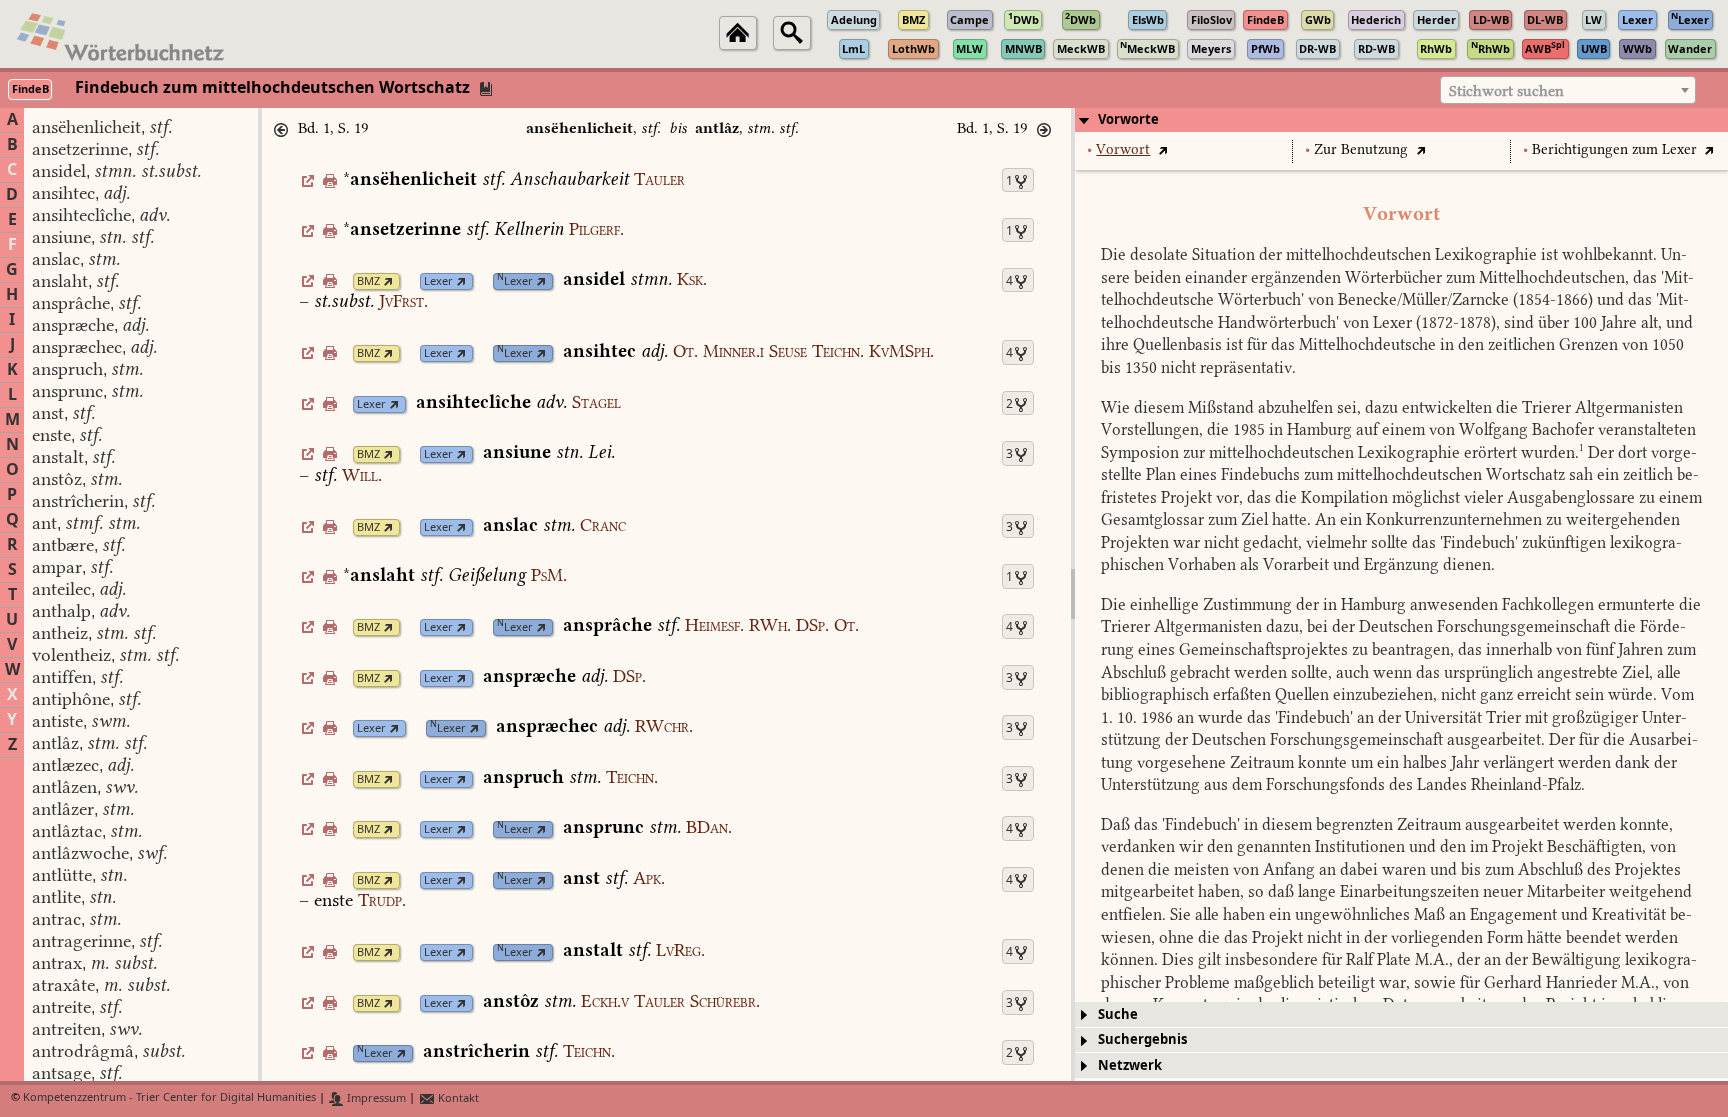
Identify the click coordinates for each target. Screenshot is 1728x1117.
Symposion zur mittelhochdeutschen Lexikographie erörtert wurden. (1342, 452)
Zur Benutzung (1361, 149)
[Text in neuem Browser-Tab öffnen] (1162, 149)
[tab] (1401, 120)
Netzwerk (1130, 1065)
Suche (1118, 1014)
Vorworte (1128, 119)
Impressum (375, 1098)
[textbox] (1568, 91)
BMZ (368, 281)
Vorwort (1123, 149)
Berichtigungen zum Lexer (1614, 149)
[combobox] (1568, 90)
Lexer (438, 281)
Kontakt (457, 1098)
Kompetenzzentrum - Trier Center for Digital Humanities (169, 1098)
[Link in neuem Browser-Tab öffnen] (388, 281)
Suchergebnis (1142, 1039)
